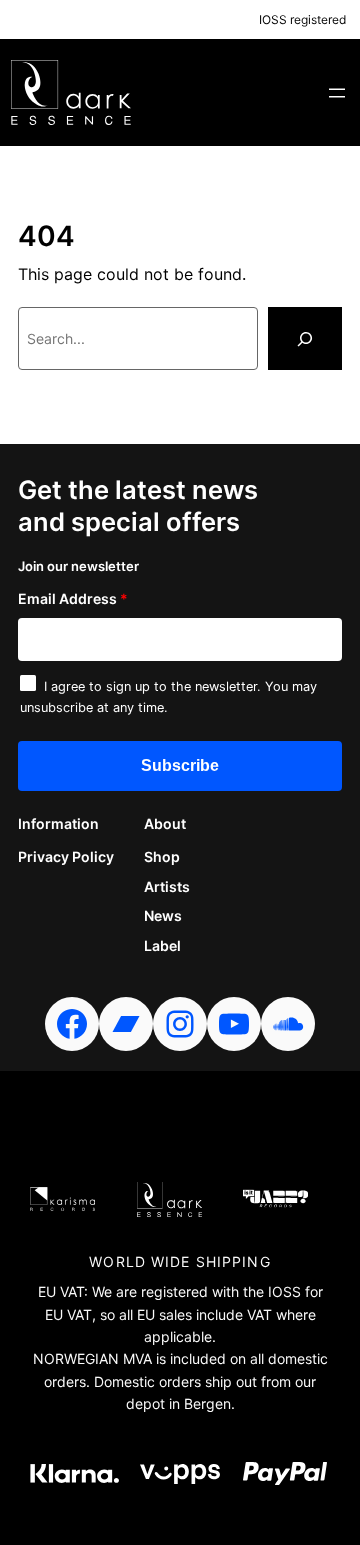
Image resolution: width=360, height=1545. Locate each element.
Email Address (73, 598)
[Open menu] (337, 93)
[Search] (305, 338)
